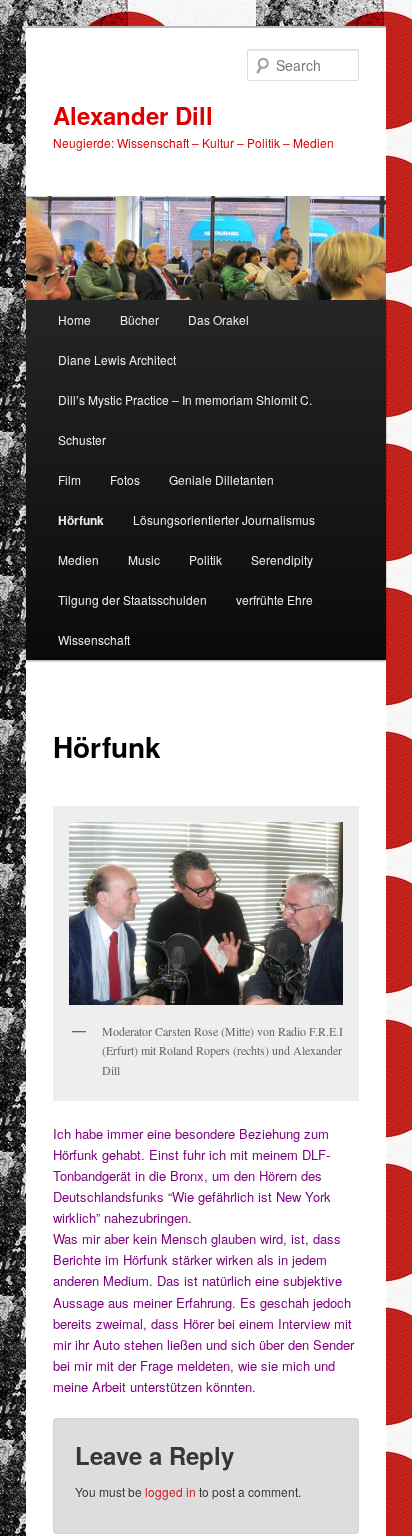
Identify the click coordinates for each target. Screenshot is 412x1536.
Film (69, 479)
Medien (78, 559)
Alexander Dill (133, 115)
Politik (205, 559)
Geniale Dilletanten (221, 479)
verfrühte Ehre (274, 599)
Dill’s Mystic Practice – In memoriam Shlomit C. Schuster (185, 419)
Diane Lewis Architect (117, 359)
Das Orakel (218, 319)
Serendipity (282, 559)
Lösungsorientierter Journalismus (224, 519)
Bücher (139, 319)
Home (74, 319)
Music (144, 559)
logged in (170, 1491)
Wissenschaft (94, 639)
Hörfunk (81, 520)
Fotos (125, 479)
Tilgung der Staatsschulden (132, 599)
